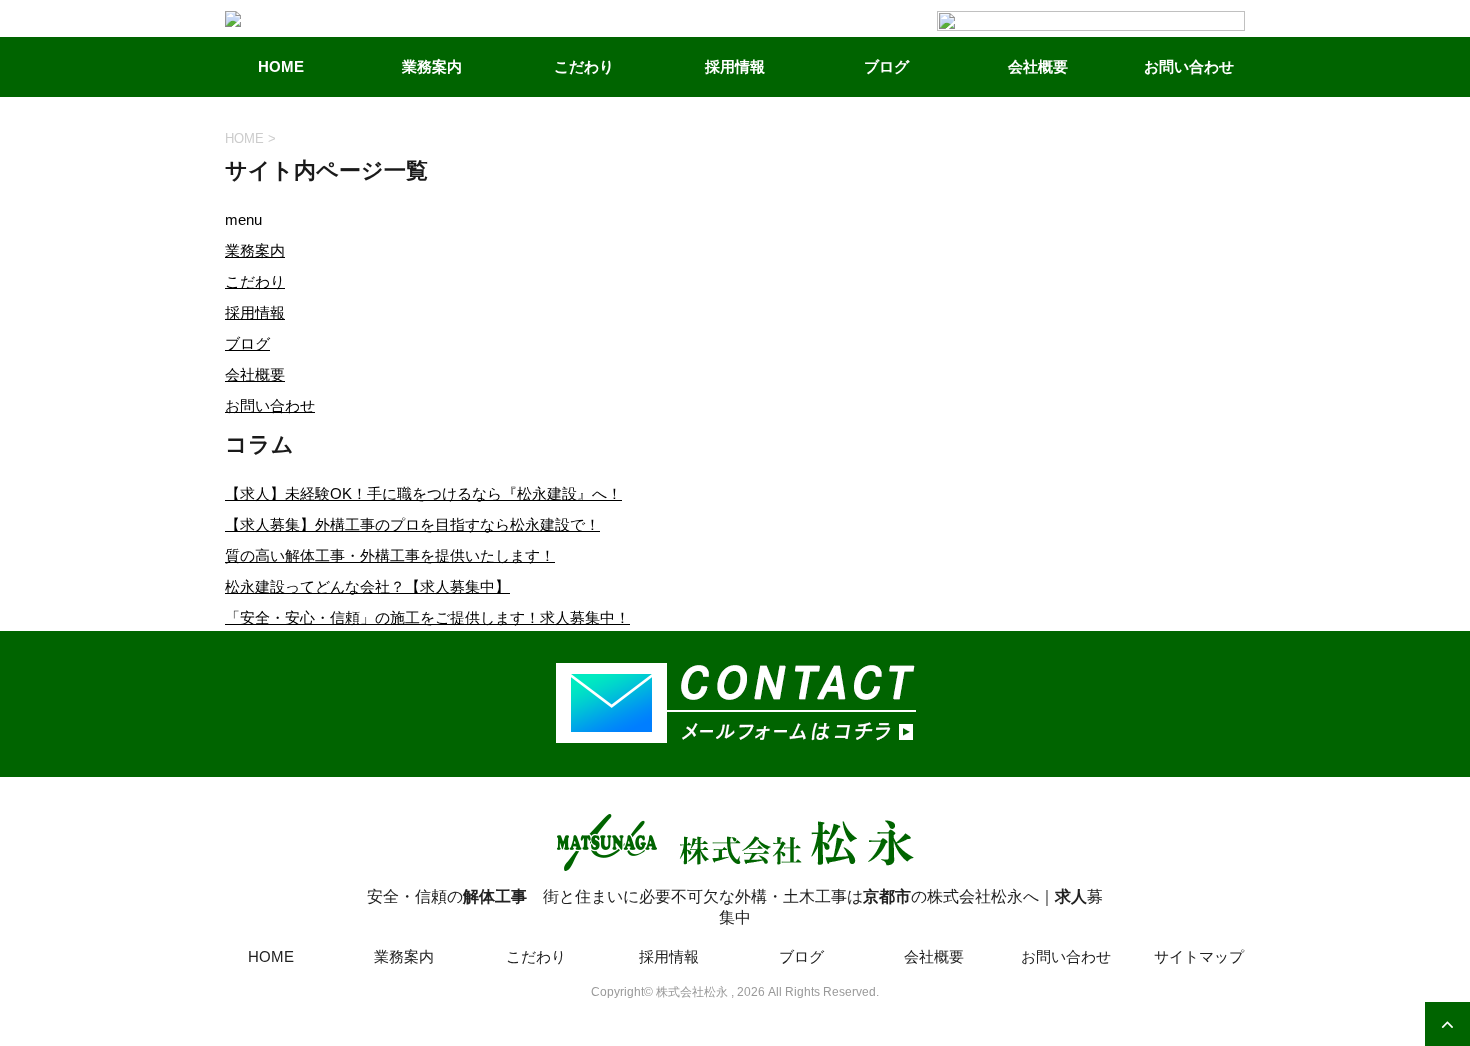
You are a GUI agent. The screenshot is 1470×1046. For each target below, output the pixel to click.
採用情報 (735, 66)
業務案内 (432, 66)
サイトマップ (1199, 956)
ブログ (886, 66)
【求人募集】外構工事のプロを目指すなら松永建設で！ (412, 524)
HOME (281, 66)
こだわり (584, 66)
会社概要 (255, 374)
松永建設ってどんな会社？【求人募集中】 (367, 586)
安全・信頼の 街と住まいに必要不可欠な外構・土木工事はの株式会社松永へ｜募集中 (735, 907)
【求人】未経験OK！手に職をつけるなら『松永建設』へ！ (423, 493)
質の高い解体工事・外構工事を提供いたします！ (390, 555)
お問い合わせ (270, 405)
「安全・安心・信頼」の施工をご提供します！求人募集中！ (427, 617)
